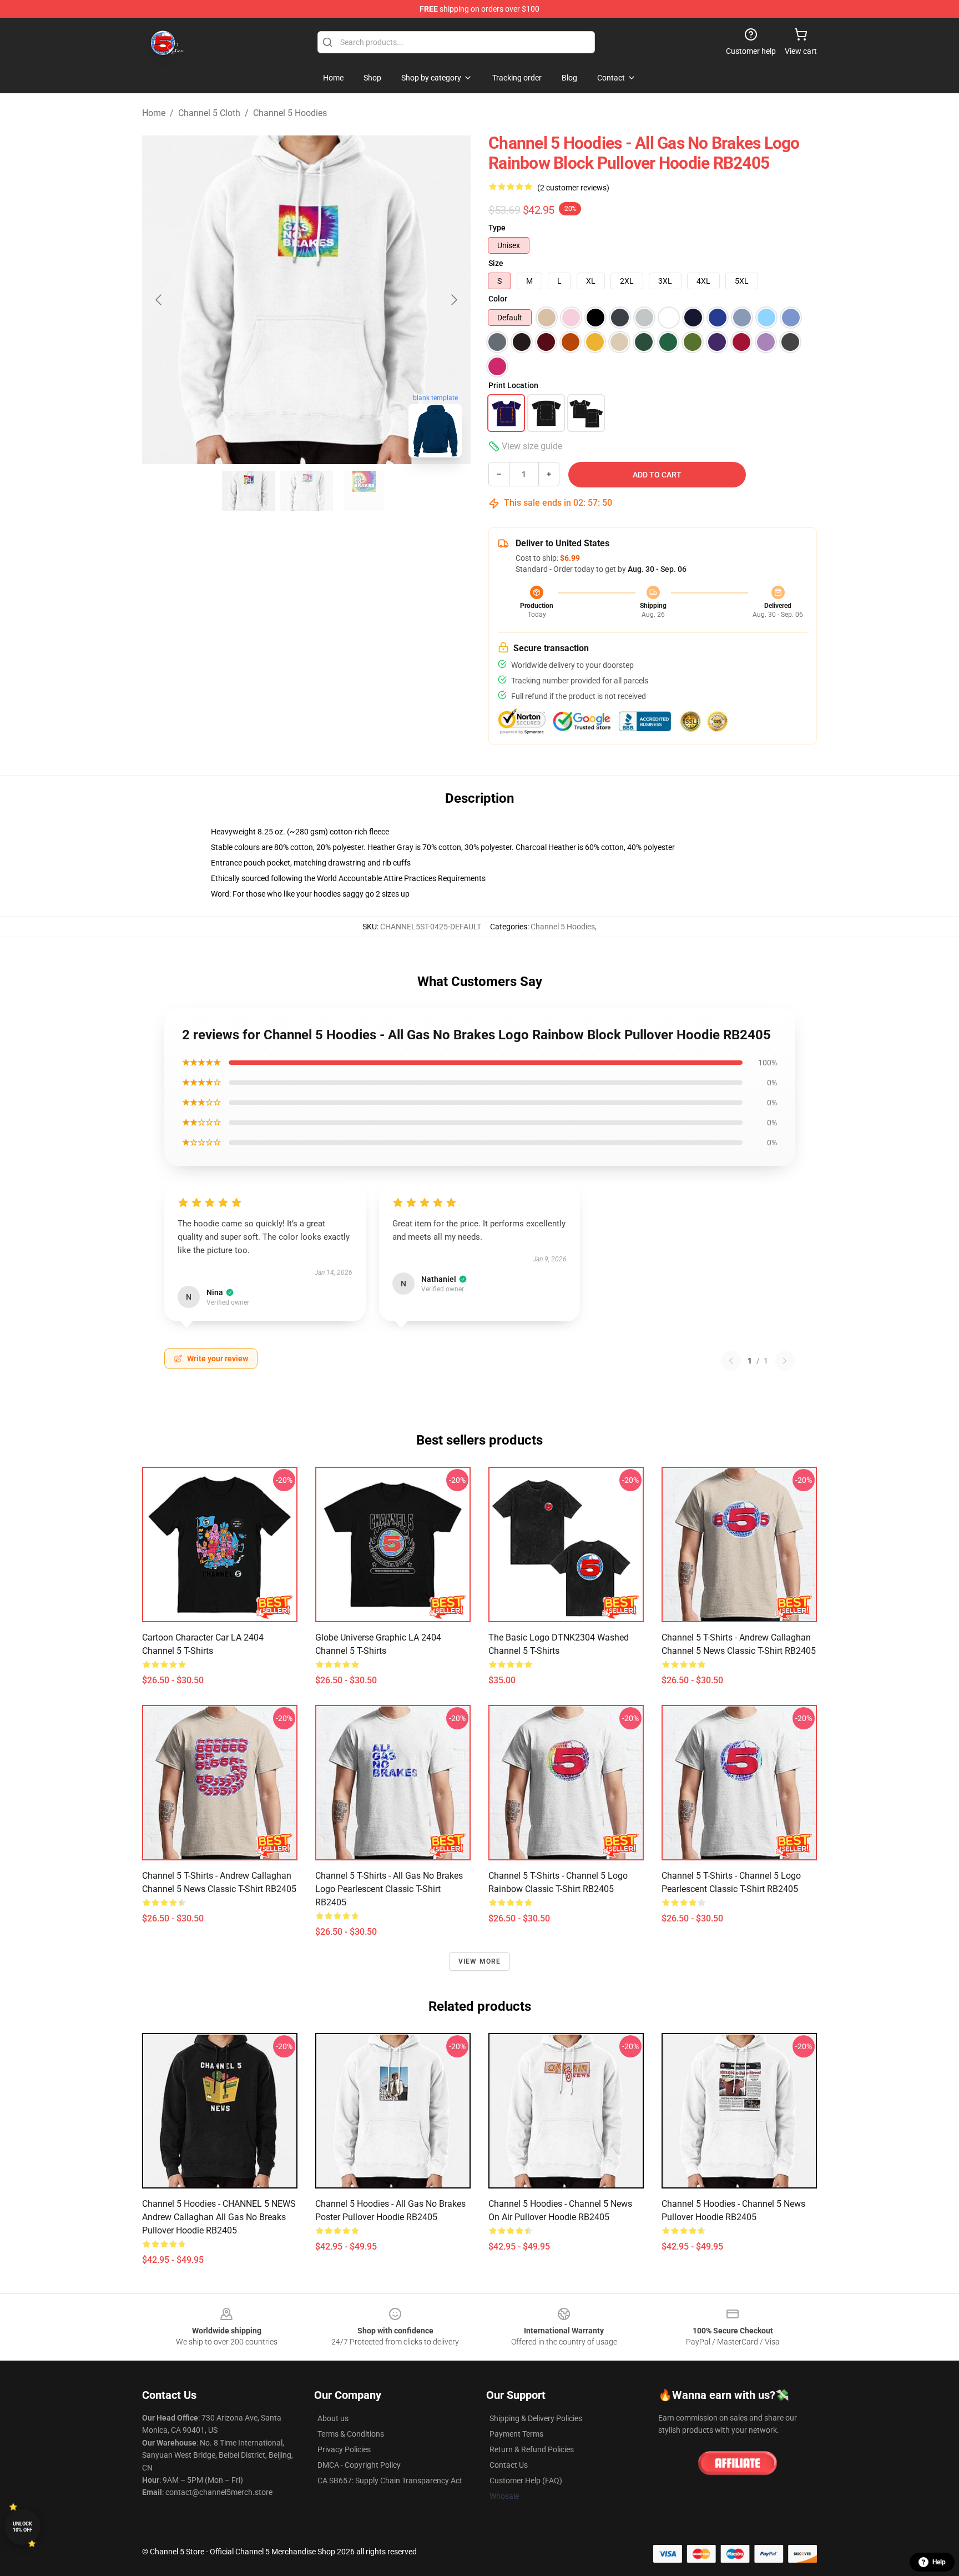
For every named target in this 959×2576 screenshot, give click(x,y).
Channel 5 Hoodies (290, 113)
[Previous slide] (159, 300)
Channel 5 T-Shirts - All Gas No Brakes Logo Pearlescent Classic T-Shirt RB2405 (389, 1889)
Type (497, 228)
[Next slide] (453, 300)
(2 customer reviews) (573, 188)
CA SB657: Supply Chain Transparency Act (390, 2481)
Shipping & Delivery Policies (536, 2418)
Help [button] (939, 2562)
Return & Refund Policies (532, 2449)
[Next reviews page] (785, 1361)
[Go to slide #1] (249, 491)
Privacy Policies (344, 2449)
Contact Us (509, 2465)
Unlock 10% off (22, 2527)
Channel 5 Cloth (209, 113)
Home (154, 113)
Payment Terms (516, 2434)
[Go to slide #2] (306, 491)
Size (496, 263)
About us (333, 2418)
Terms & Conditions (351, 2434)
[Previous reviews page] (731, 1361)
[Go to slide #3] (364, 491)
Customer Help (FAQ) (526, 2481)
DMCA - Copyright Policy (359, 2465)
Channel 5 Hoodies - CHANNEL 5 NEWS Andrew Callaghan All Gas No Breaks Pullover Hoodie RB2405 (219, 2217)
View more (480, 1961)
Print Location (513, 385)
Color (498, 299)
